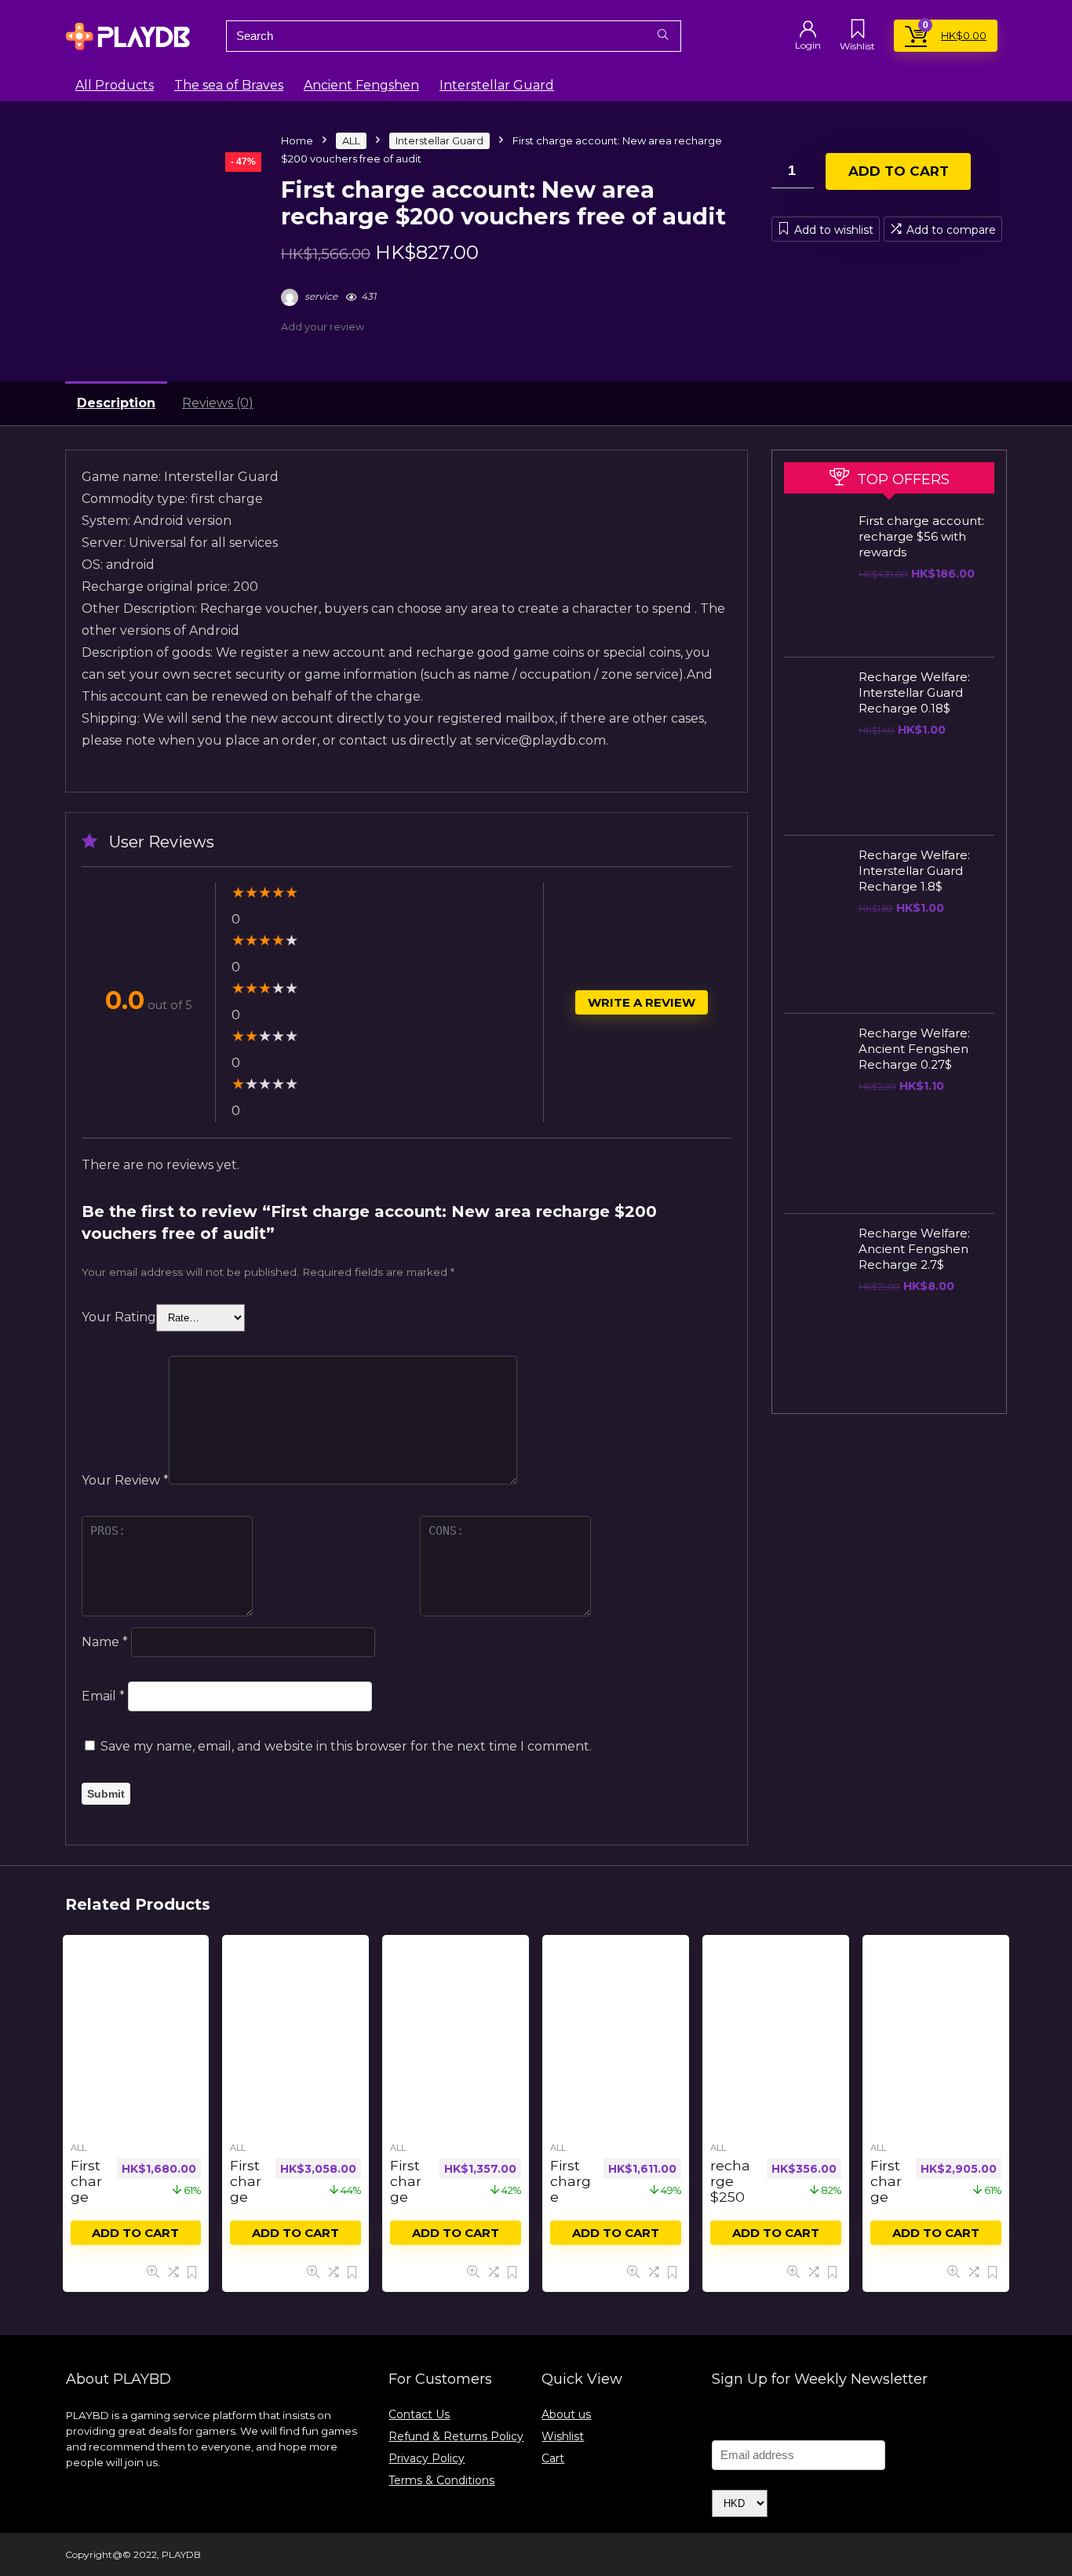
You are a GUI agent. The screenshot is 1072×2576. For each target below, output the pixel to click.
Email (103, 1696)
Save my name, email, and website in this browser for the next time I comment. (346, 1746)
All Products (115, 85)
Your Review (125, 1480)
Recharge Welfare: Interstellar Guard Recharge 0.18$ (914, 692)
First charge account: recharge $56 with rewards (921, 536)
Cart (553, 2458)
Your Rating (119, 1317)
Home (297, 140)
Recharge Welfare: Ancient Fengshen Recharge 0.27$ (914, 1049)
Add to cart (899, 171)
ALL (351, 140)
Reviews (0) (218, 403)
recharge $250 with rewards (730, 2204)
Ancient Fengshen (361, 85)
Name (105, 1642)
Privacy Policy (427, 2458)
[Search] (663, 36)
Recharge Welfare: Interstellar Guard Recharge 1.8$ (914, 871)
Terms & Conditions (441, 2480)
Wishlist (563, 2436)
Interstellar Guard (497, 85)
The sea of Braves (229, 85)
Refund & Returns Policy (456, 2436)
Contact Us (419, 2414)
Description (116, 403)
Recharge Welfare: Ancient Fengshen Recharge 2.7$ (914, 1249)
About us (566, 2414)
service (320, 296)
